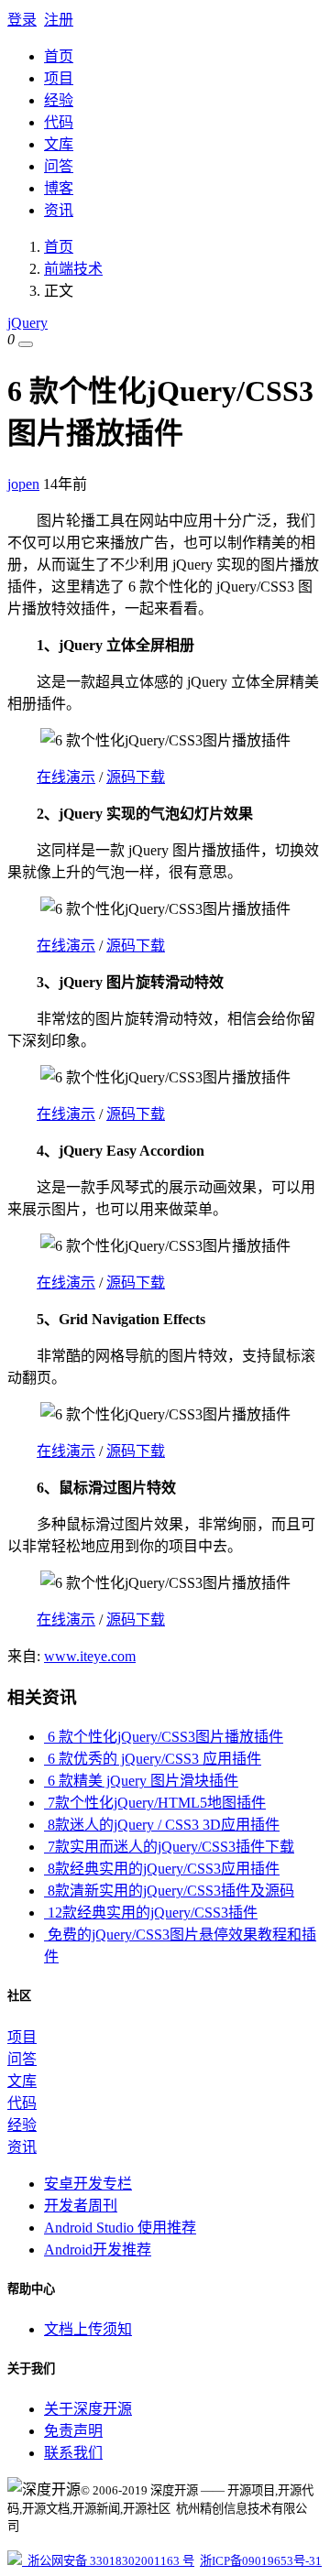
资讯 (59, 210)
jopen (23, 484)
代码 (59, 122)
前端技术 (73, 269)
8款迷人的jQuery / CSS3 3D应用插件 (162, 1825)
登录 (22, 20)
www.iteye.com (90, 1656)
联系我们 (73, 2453)
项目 (59, 78)
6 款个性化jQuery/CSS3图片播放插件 (164, 1737)
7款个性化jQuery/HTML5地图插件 (155, 1803)
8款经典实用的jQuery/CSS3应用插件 (162, 1869)
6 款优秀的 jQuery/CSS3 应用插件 (153, 1759)
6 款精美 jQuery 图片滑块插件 (141, 1781)
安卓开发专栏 (88, 2184)
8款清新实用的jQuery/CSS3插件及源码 (169, 1891)
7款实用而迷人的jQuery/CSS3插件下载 (169, 1847)
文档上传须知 (88, 2329)
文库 (59, 144)
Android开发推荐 (98, 2250)
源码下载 (136, 777)
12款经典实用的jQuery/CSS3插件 (151, 1913)
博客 (59, 188)
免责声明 (73, 2431)
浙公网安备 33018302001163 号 (108, 2561)
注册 (59, 20)
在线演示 (66, 777)
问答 (59, 166)
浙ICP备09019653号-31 (261, 2561)
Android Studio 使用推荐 (120, 2228)
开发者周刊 (81, 2206)
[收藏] (26, 344)
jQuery (27, 323)
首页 (59, 56)
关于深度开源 (88, 2409)
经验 (59, 100)
